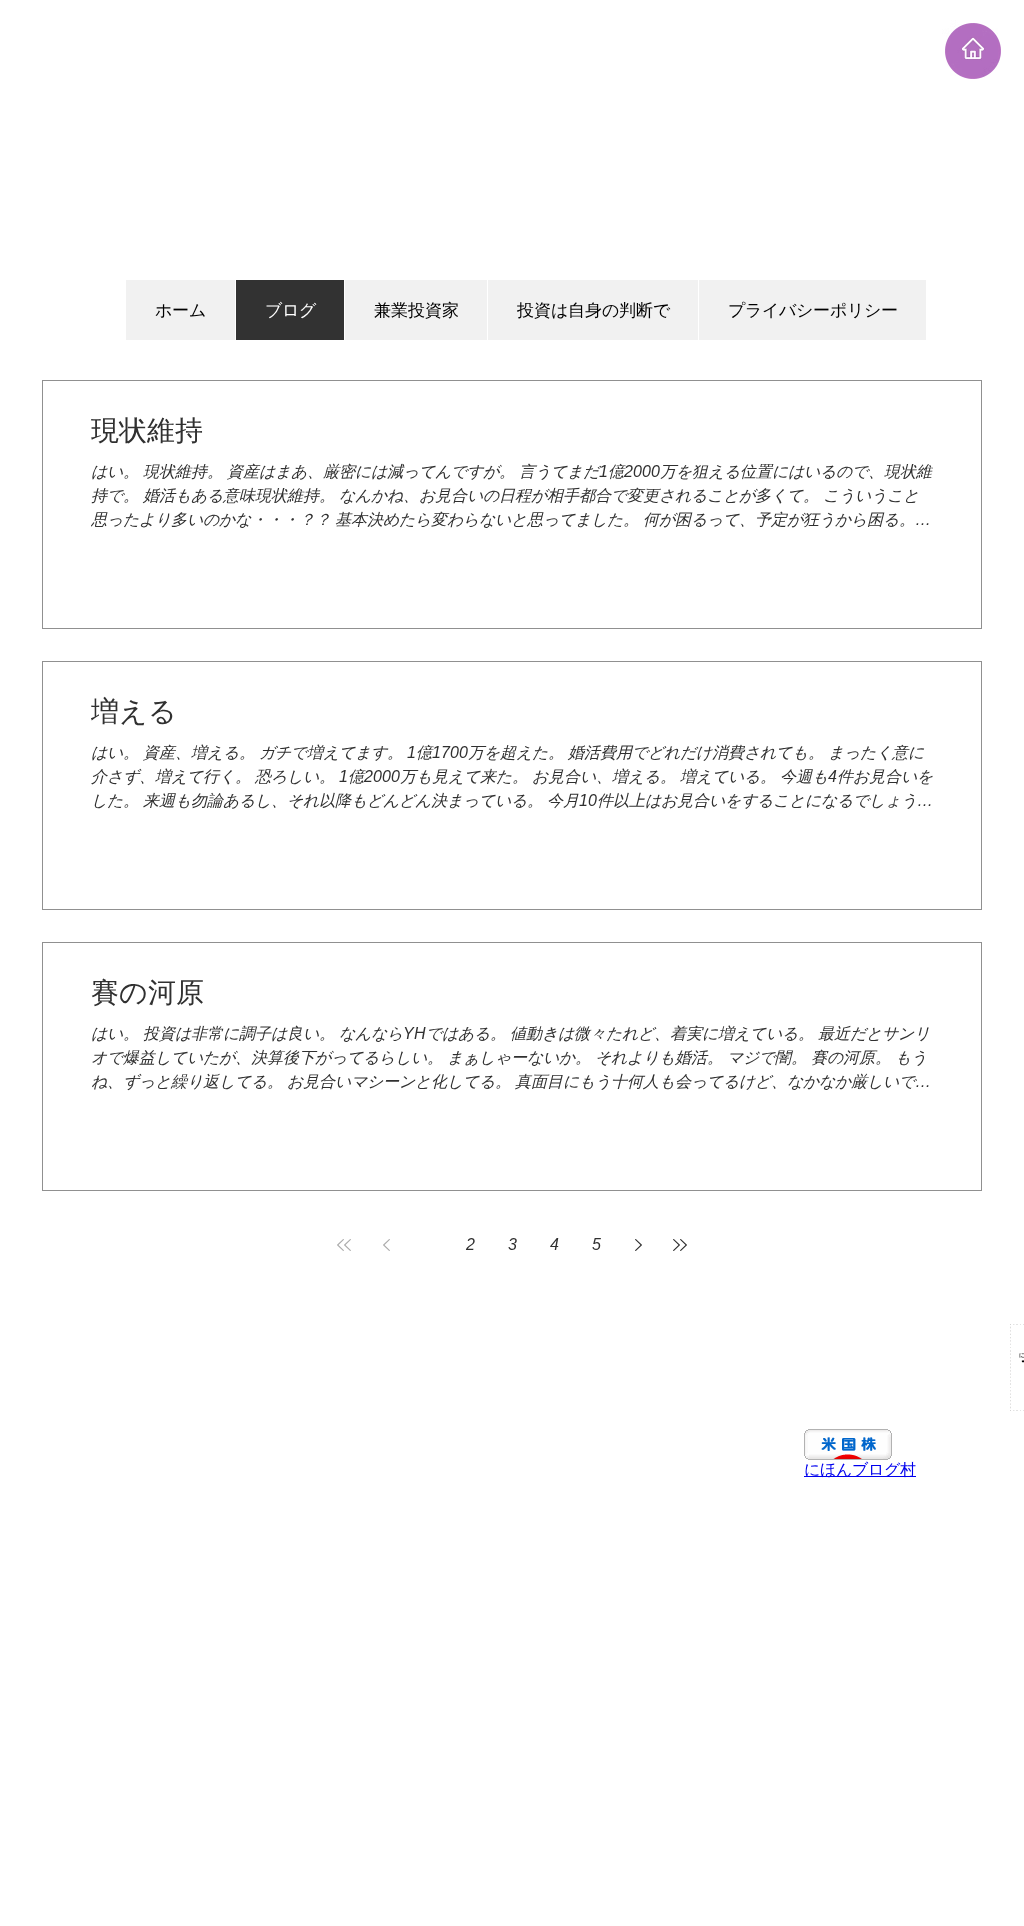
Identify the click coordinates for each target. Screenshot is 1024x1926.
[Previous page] (386, 1245)
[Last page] (680, 1245)
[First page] (344, 1245)
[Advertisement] (512, 140)
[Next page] (638, 1245)
